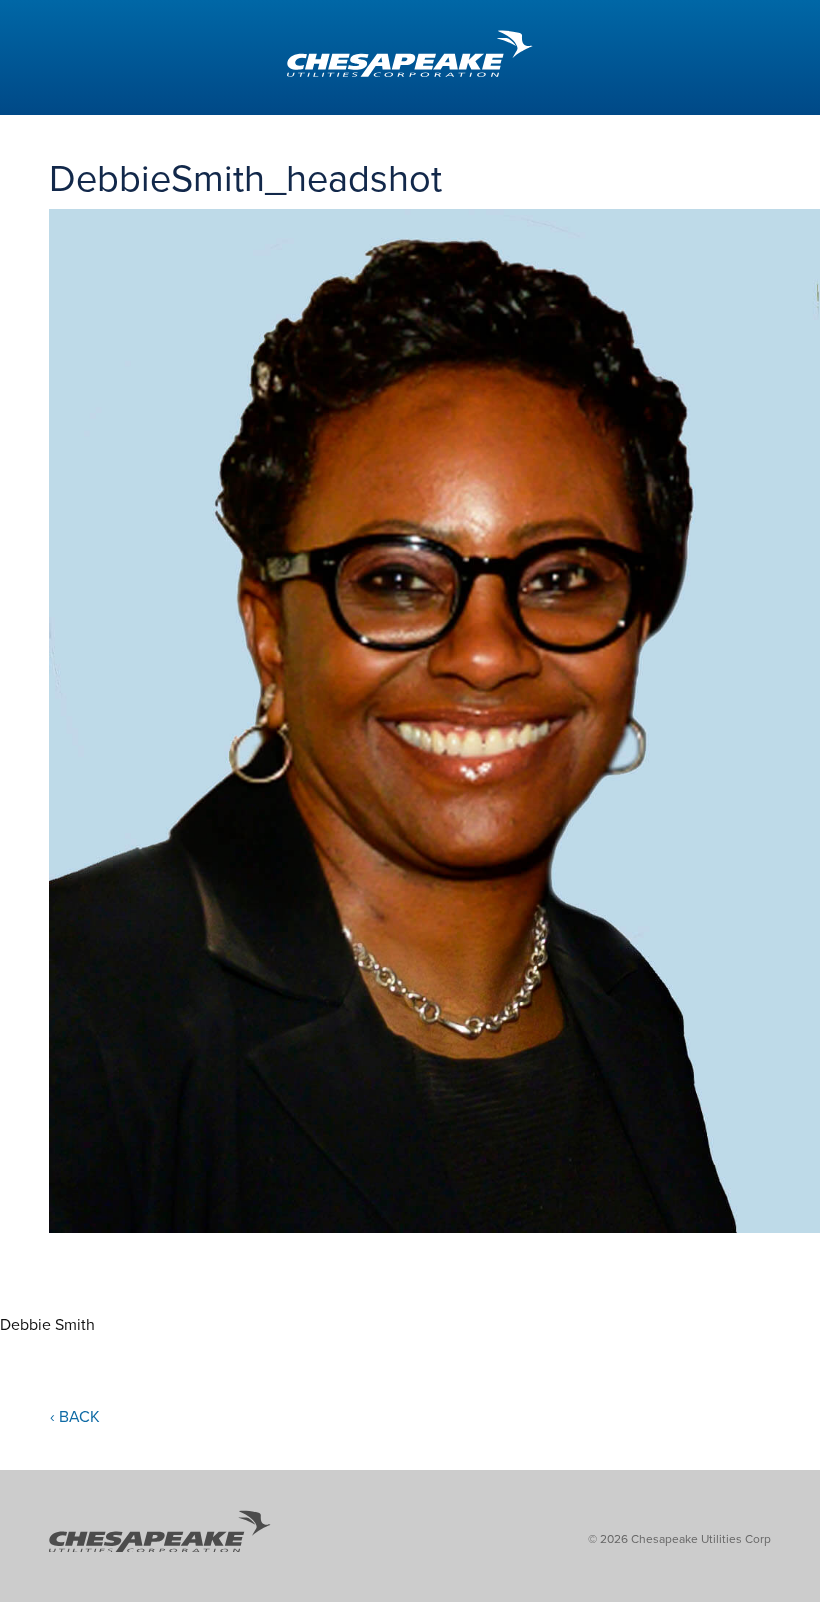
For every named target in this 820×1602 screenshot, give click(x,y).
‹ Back (75, 1417)
